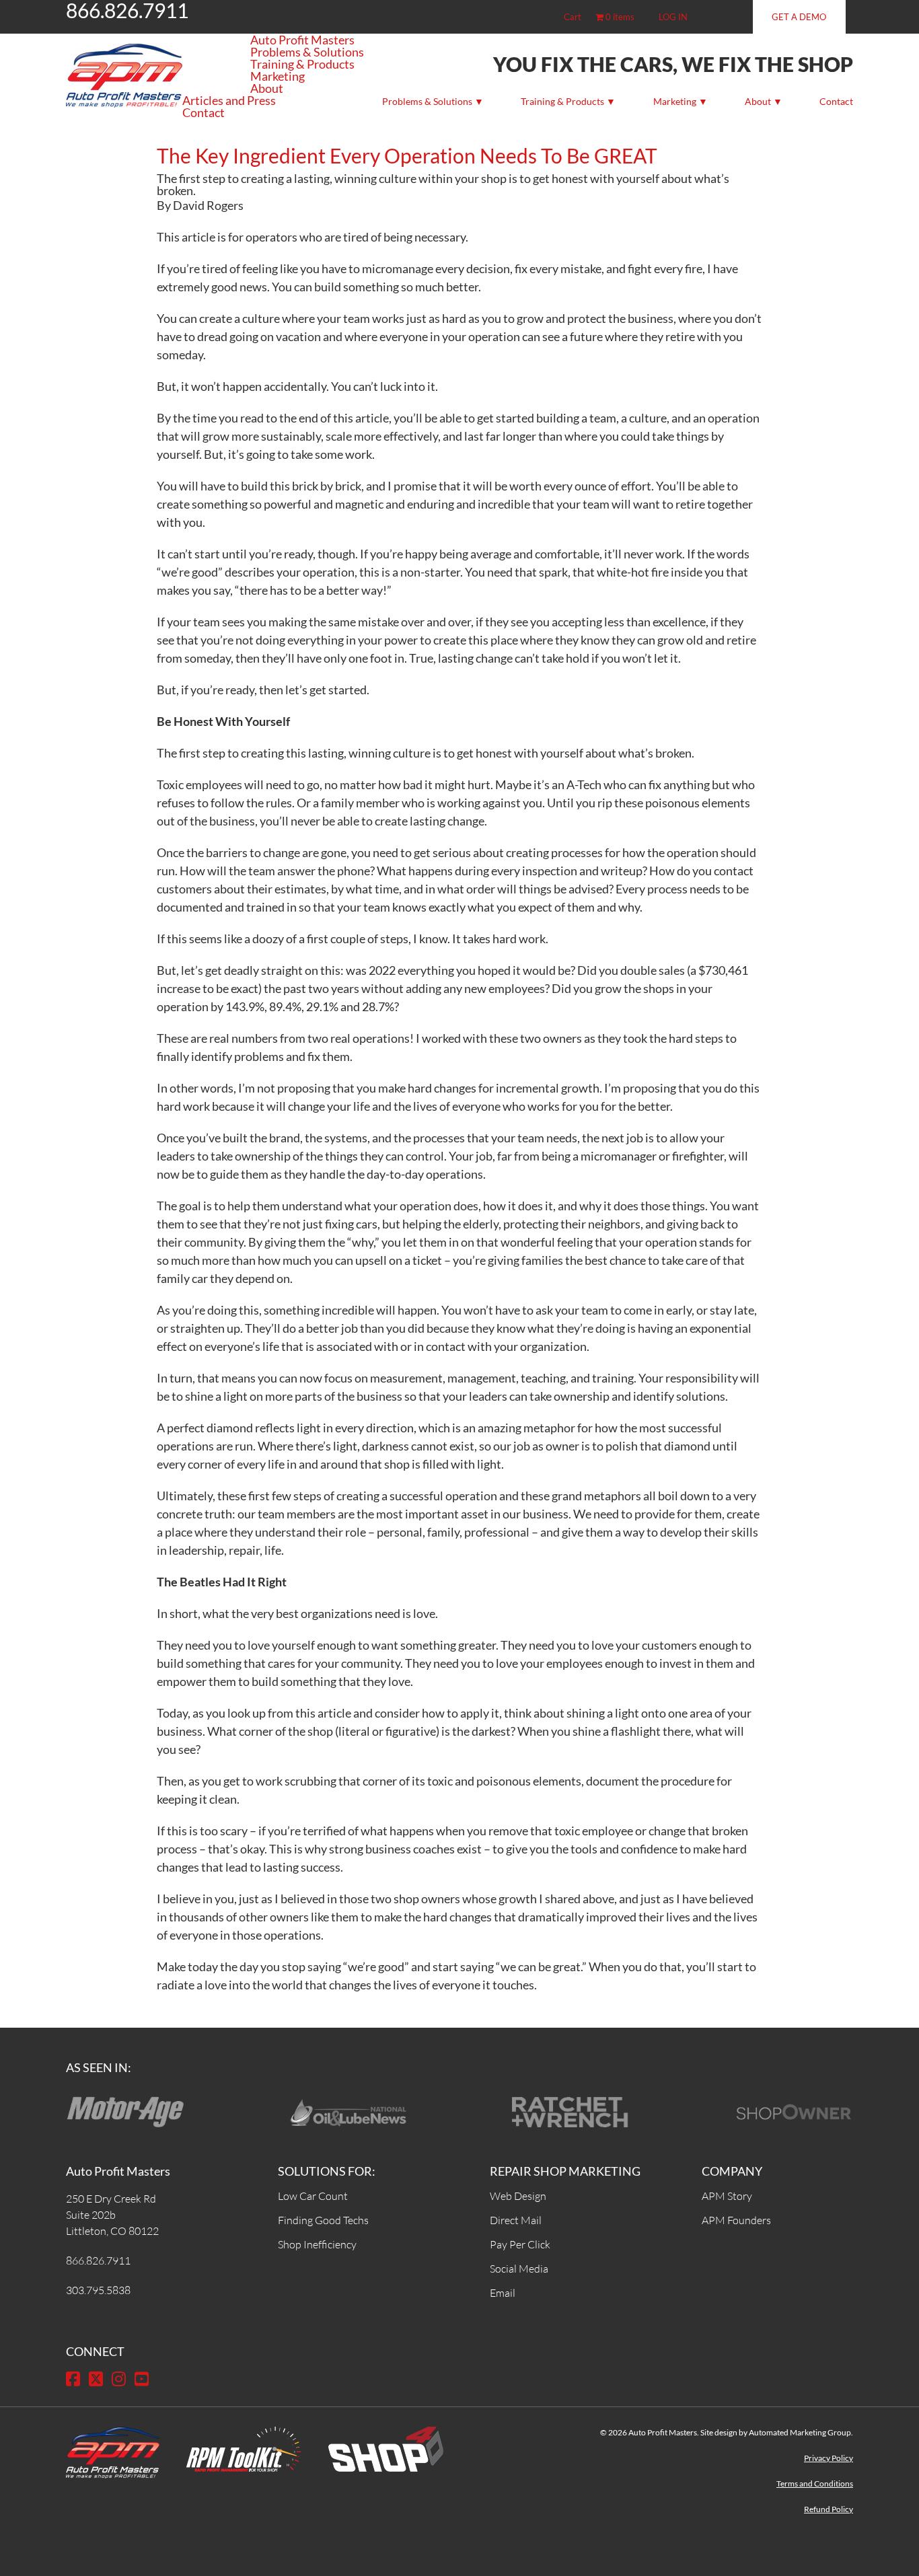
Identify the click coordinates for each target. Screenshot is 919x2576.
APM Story (727, 2196)
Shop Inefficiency (317, 2244)
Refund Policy (829, 2509)
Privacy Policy (829, 2458)
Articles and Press (229, 100)
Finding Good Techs (323, 2220)
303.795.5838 (98, 2290)
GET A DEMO (799, 17)
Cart (573, 17)
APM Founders (736, 2220)
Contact (836, 101)
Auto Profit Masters (302, 40)
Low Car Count (313, 2196)
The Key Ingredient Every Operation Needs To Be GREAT (407, 155)
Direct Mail (516, 2220)
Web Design (518, 2196)
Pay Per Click (520, 2244)
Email (503, 2293)
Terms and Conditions (815, 2483)
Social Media (519, 2269)
